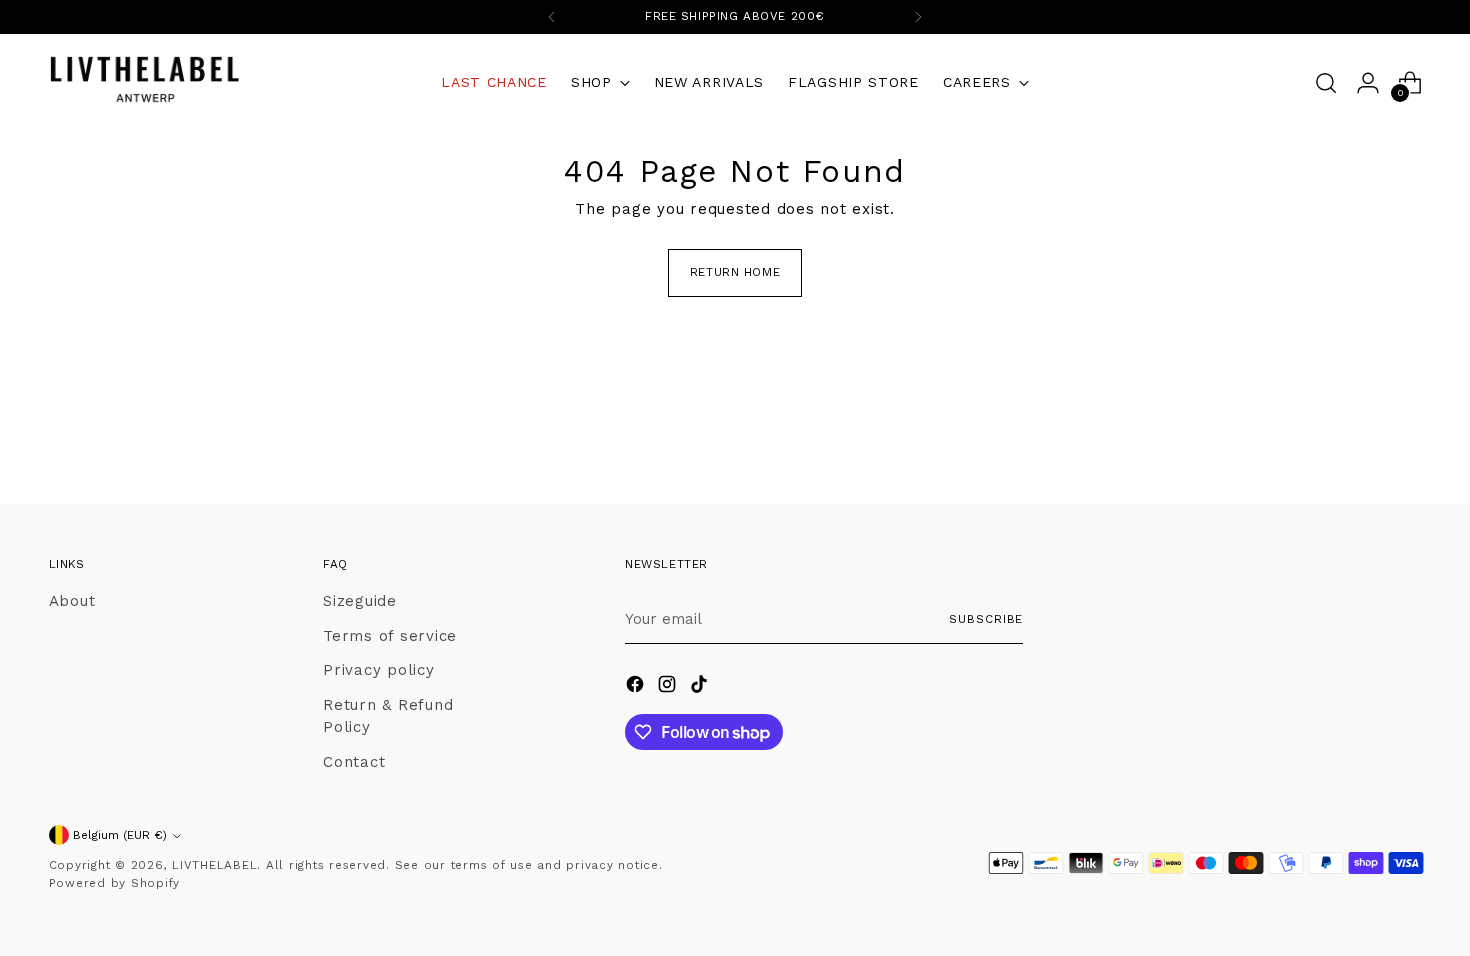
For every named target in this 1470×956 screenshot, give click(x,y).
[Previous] (552, 17)
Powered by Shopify (115, 883)
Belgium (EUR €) (120, 835)
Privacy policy (379, 670)
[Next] (918, 17)
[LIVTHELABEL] (144, 82)
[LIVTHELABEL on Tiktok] (701, 687)
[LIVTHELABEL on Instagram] (669, 687)
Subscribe (986, 619)
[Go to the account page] (1368, 83)
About (72, 601)
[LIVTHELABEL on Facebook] (637, 687)
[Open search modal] (1326, 83)
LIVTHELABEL (214, 865)
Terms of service (390, 636)
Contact (354, 762)
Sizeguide (360, 601)
